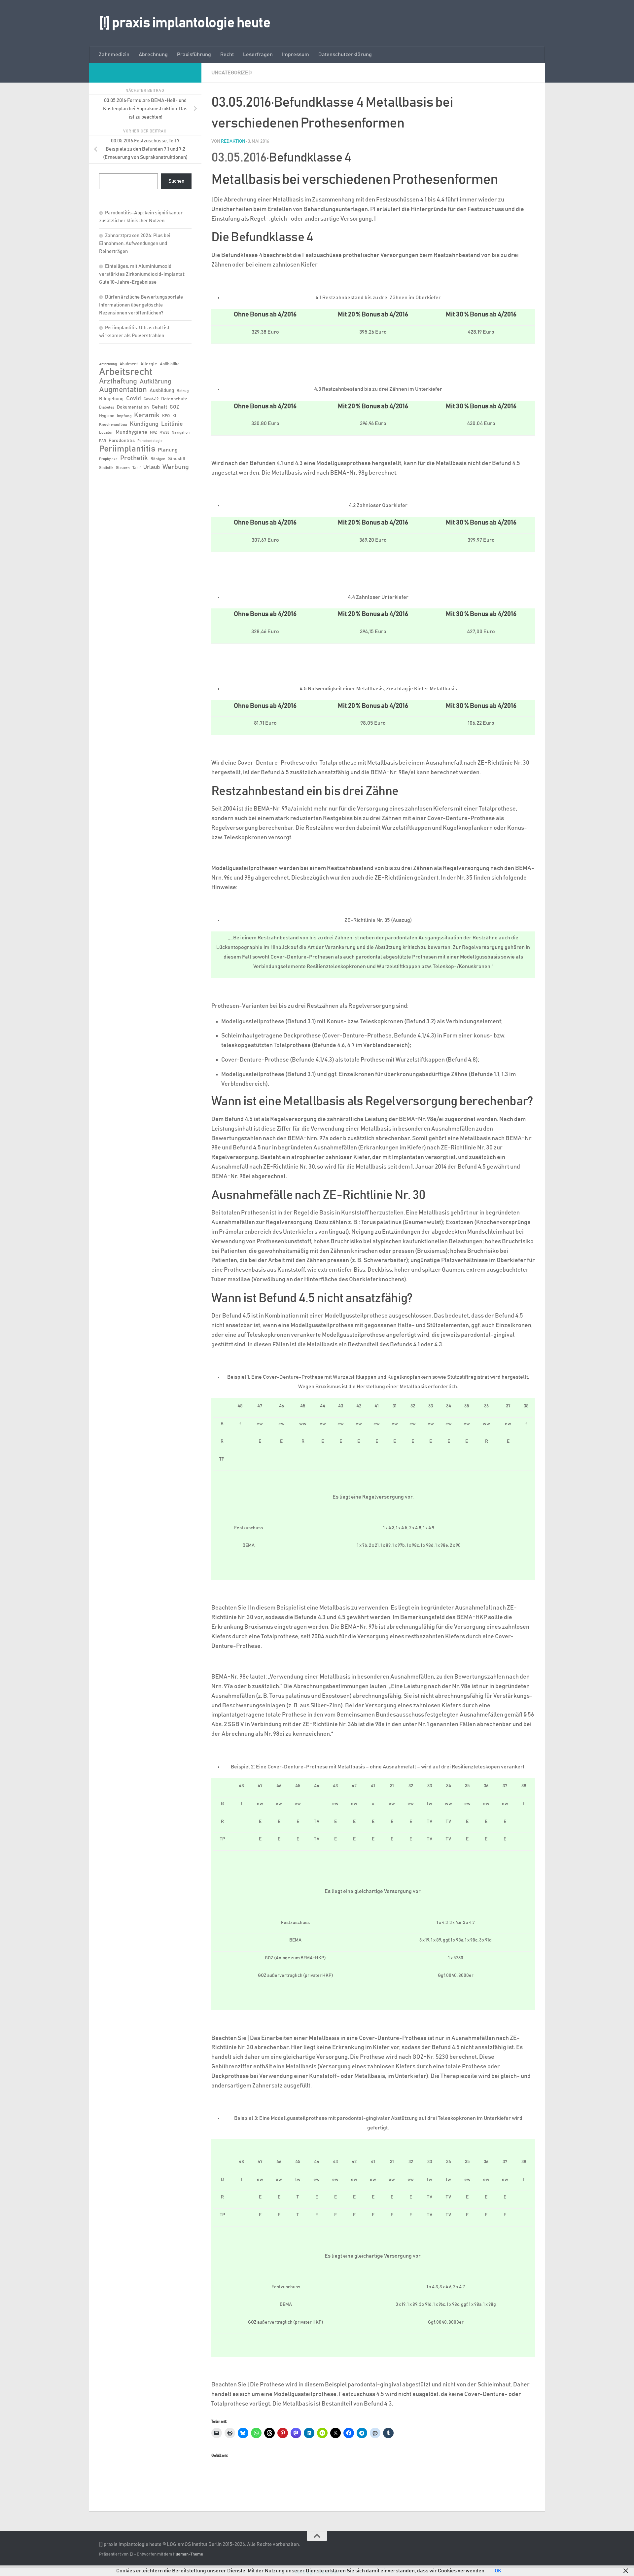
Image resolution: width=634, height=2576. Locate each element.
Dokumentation (133, 407)
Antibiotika (170, 364)
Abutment (129, 364)
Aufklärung (155, 382)
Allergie (149, 364)
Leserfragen (258, 54)
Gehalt (159, 407)
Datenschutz (174, 399)
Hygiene (107, 416)
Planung (168, 450)
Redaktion (233, 141)
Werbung (176, 467)
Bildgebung (111, 399)
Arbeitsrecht (126, 372)
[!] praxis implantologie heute (185, 23)
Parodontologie (150, 441)
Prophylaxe (108, 459)
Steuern (123, 468)
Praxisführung (194, 54)
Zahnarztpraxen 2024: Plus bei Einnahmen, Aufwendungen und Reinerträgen (135, 244)
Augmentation (123, 390)
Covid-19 (151, 399)
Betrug (183, 391)
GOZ (174, 407)
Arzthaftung (118, 381)
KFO (166, 416)
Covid (134, 399)
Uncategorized (232, 73)
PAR (103, 441)
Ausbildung (162, 391)
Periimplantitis (127, 449)
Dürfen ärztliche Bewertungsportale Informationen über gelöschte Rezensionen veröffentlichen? (141, 305)
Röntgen (158, 459)
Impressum (296, 54)
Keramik (147, 415)
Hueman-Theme (188, 2554)
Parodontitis (122, 441)
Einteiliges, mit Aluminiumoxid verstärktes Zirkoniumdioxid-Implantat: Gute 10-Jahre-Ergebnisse (142, 274)
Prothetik (134, 458)
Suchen (176, 181)
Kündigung (144, 424)
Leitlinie (172, 424)
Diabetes (107, 407)
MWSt (164, 433)
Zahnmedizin (114, 54)
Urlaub (152, 467)
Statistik (106, 468)
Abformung (108, 364)
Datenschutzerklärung (345, 54)
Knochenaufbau (113, 424)
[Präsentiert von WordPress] (131, 2554)
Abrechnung (153, 54)
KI (174, 416)
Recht (227, 54)
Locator (106, 432)
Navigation (181, 433)
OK (498, 2571)
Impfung (124, 416)
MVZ (153, 433)
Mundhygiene (131, 432)
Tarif (137, 468)
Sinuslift (177, 459)
